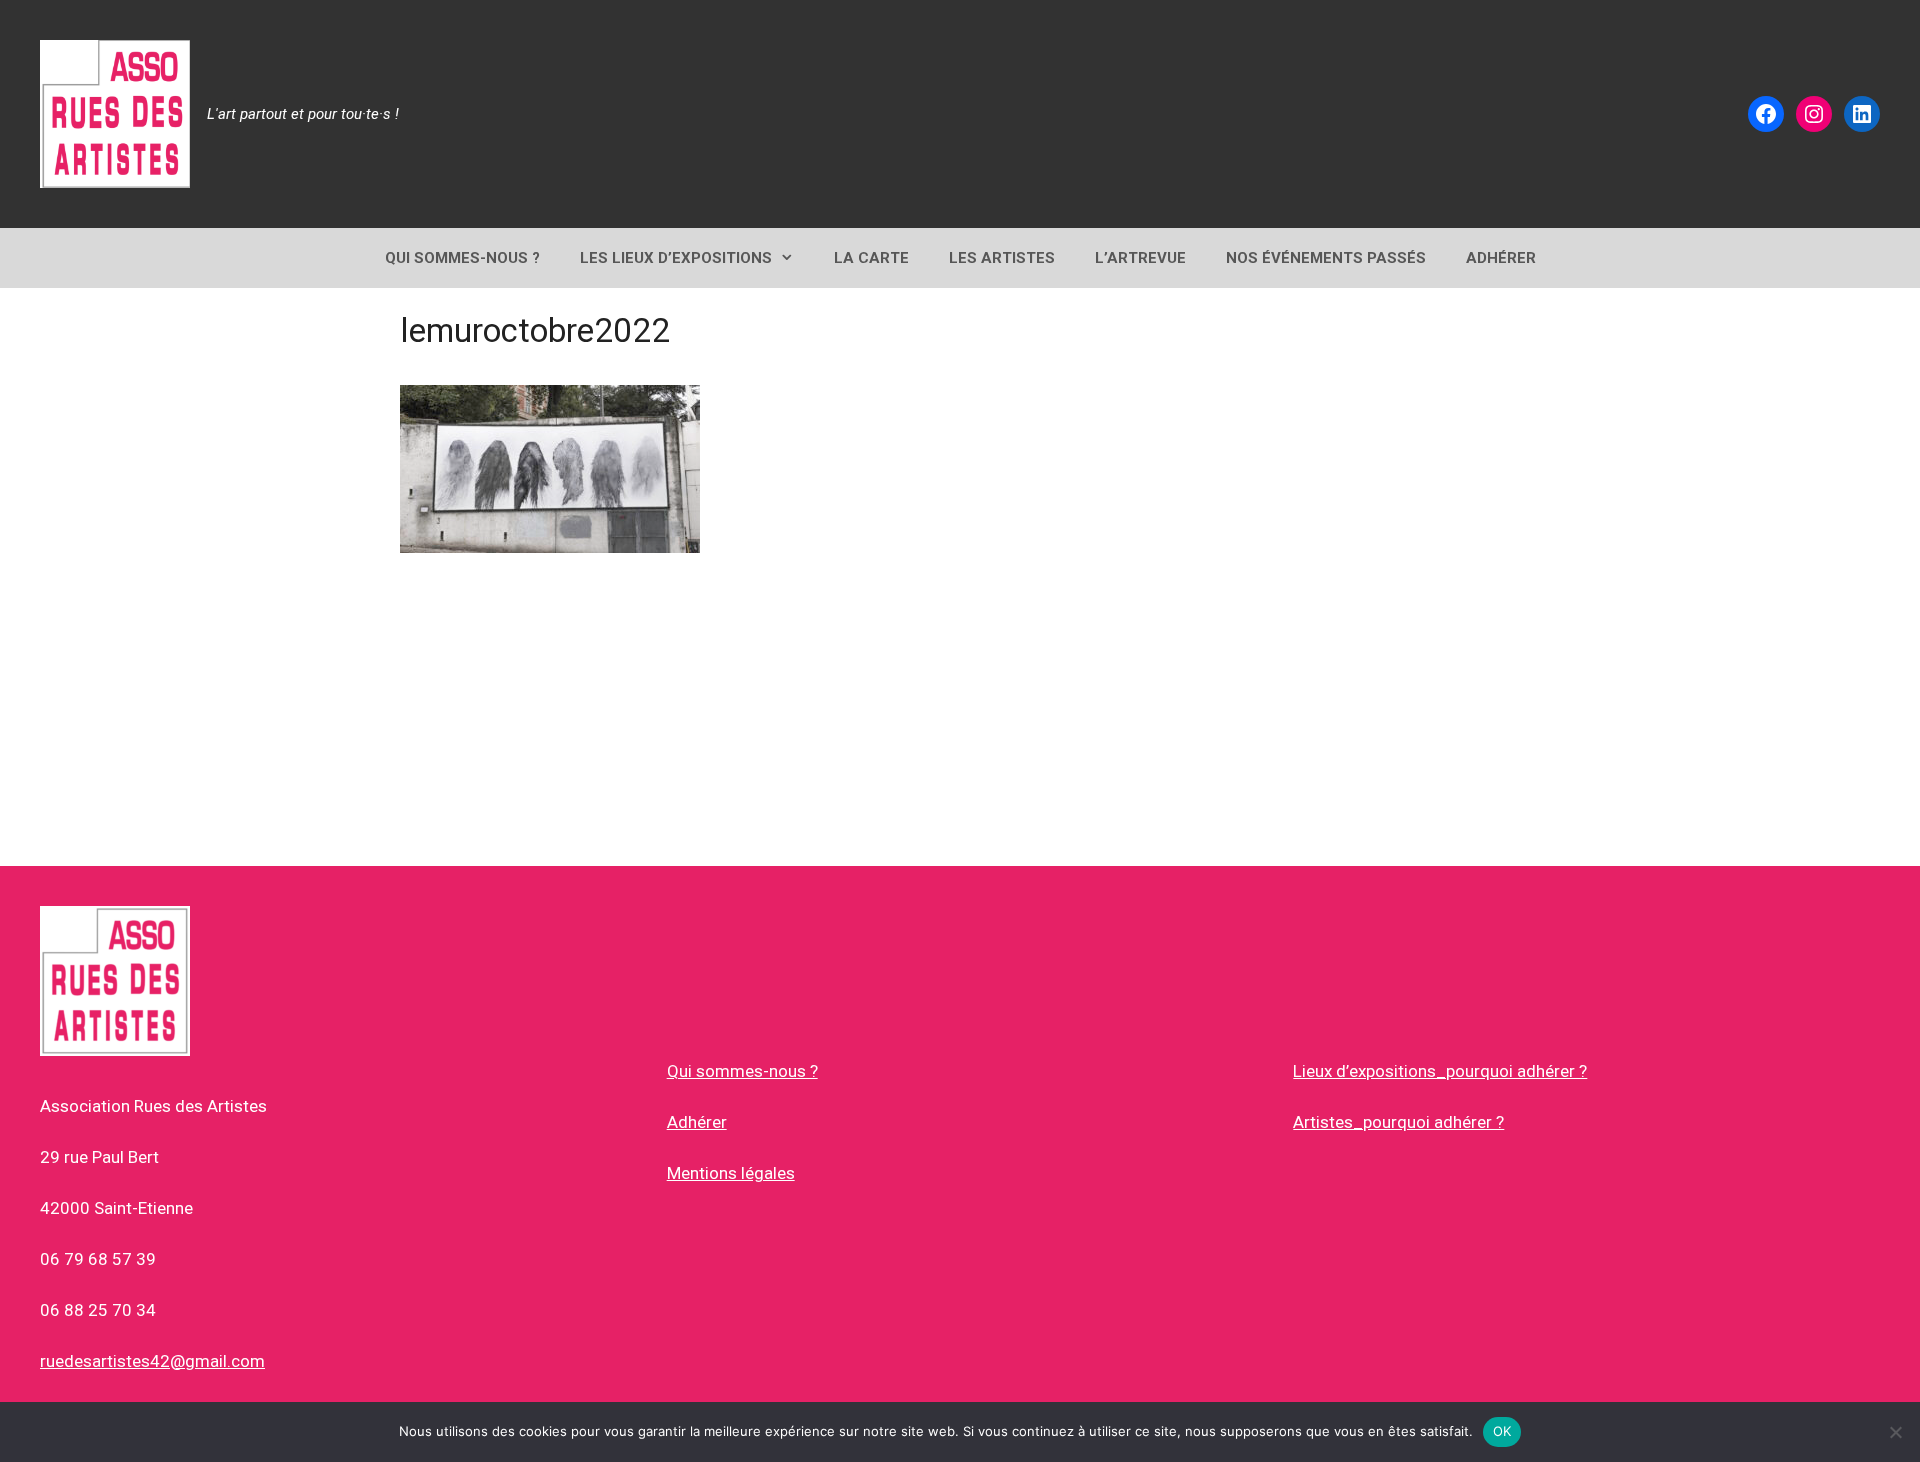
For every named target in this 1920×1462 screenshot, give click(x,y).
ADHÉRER (1501, 258)
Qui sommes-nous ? (742, 1071)
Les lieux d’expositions (676, 258)
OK (1502, 1431)
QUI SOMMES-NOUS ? (462, 258)
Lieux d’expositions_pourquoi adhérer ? (1440, 1071)
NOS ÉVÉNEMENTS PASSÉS (1326, 258)
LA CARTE (871, 258)
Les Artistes (1002, 258)
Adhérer (697, 1122)
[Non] (1895, 1432)
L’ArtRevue (1140, 258)
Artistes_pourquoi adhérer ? (1398, 1122)
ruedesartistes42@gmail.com (152, 1361)
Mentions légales (731, 1173)
